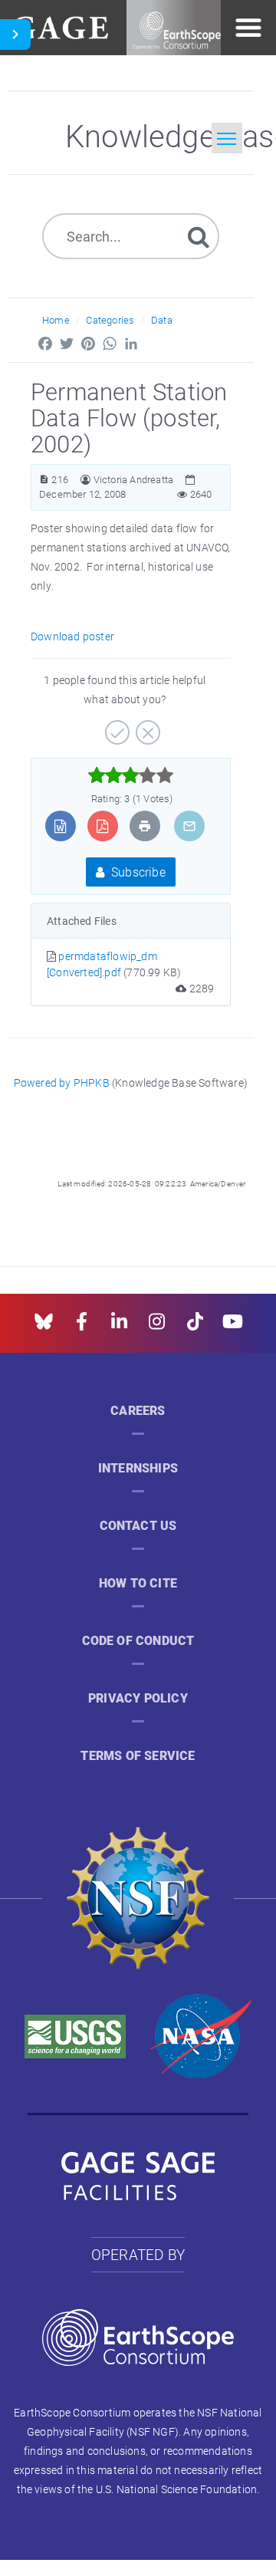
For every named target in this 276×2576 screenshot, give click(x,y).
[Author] (85, 480)
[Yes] (115, 727)
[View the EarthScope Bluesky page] (44, 1326)
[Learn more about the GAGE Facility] (60, 26)
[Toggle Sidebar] (15, 35)
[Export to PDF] (102, 826)
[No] (146, 727)
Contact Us (138, 1526)
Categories (110, 320)
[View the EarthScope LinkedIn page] (119, 1326)
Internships (138, 1468)
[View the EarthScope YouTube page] (233, 1326)
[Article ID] (44, 480)
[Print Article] (145, 826)
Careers (138, 1411)
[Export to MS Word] (60, 826)
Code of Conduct (138, 1641)
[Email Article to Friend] (189, 826)
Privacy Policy (138, 1698)
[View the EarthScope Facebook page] (82, 1326)
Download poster (72, 636)
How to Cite (138, 1583)
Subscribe (137, 872)
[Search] (199, 236)
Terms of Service (138, 1756)
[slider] (131, 775)
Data (162, 320)
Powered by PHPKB (62, 1082)
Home (56, 320)
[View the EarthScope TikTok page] (195, 1326)
